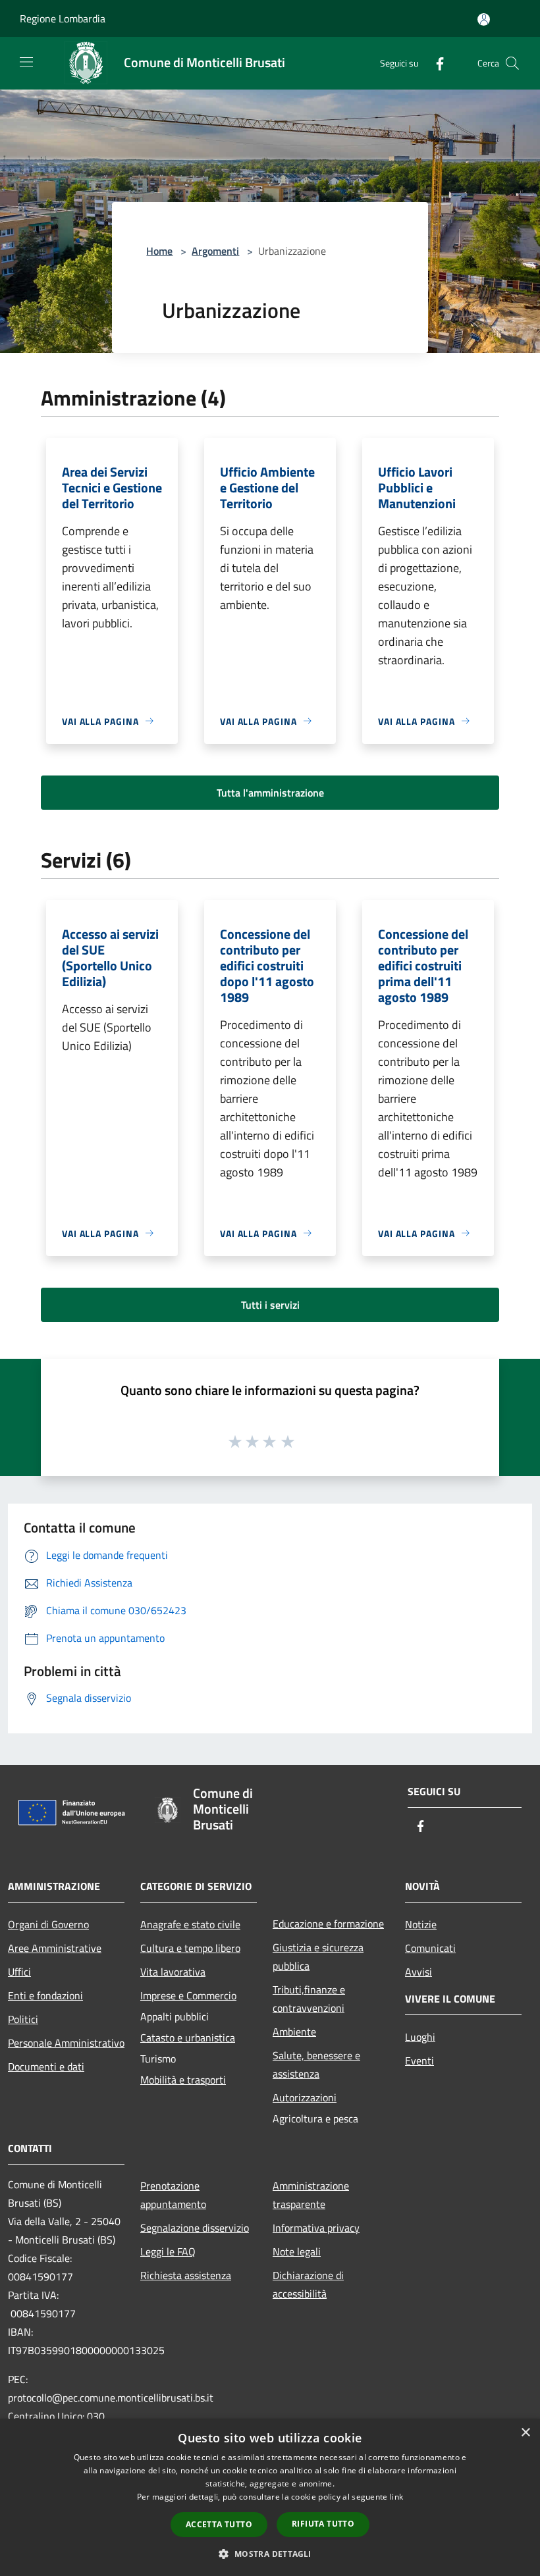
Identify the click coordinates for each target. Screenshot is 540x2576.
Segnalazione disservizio (195, 2228)
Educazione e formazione (328, 1924)
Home (159, 251)
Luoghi (420, 2037)
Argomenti (215, 251)
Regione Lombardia (63, 18)
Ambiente (294, 2032)
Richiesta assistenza (186, 2275)
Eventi (419, 2061)
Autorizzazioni (305, 2097)
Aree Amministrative (55, 1948)
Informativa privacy (316, 2228)
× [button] (525, 2433)
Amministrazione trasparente (311, 2195)
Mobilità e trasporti (183, 2080)
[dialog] (270, 2497)
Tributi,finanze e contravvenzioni (309, 1999)
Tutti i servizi (270, 1305)
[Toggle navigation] (26, 62)
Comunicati (430, 1948)
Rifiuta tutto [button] (323, 2524)
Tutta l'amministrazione (270, 793)
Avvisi (418, 1972)
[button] (270, 2554)
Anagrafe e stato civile (190, 1924)
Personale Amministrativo (66, 2043)
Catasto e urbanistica (188, 2037)
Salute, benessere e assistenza (316, 2064)
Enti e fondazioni (45, 1995)
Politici (23, 2019)
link (396, 2497)
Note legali (297, 2251)
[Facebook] (435, 63)
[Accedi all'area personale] (484, 19)
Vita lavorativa (173, 1972)
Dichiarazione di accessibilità (308, 2284)
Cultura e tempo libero (190, 1948)
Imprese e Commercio (188, 1995)
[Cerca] (512, 63)
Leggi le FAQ (168, 2251)
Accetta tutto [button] (219, 2524)
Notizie (421, 1924)
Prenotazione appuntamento (173, 2195)
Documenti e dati (46, 2066)
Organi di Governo (48, 1924)
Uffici (19, 1972)
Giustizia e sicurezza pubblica (318, 1957)
